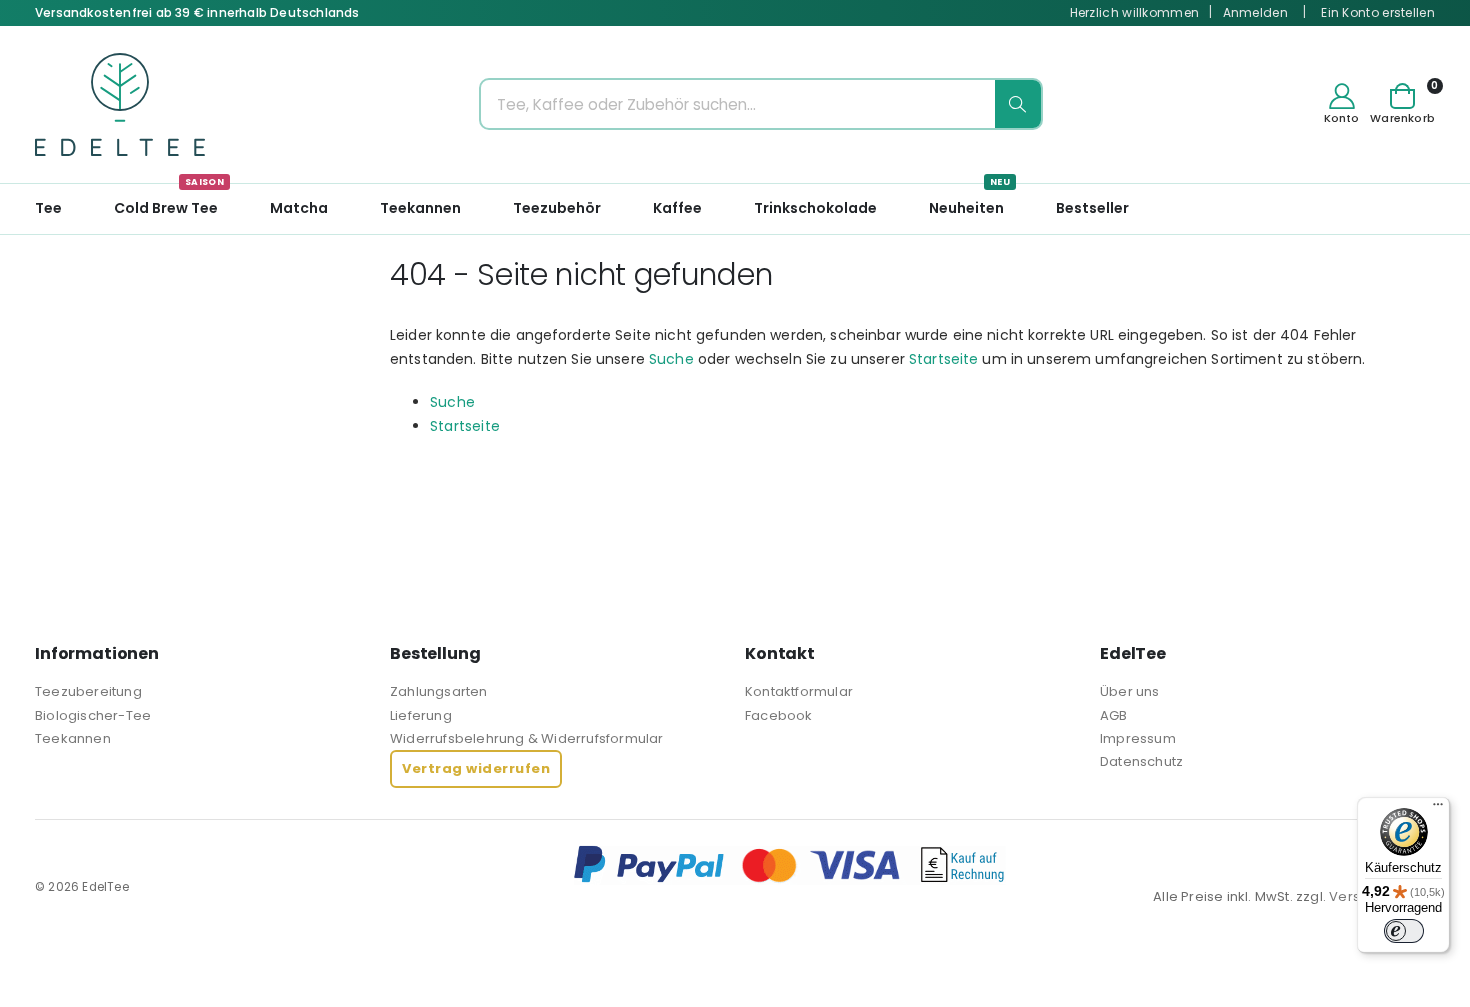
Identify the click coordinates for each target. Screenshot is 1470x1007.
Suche (671, 359)
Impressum (1138, 738)
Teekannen (73, 738)
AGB (1114, 715)
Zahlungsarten (439, 691)
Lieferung (421, 715)
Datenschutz (1141, 761)
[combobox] (761, 104)
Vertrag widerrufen (476, 768)
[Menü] (1438, 809)
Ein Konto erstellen (1378, 12)
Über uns (1130, 691)
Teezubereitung (88, 691)
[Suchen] (1018, 104)
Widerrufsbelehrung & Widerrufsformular (527, 738)
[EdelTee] (120, 104)
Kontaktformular (799, 691)
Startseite (943, 359)
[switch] (1404, 931)
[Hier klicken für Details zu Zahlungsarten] (1004, 865)
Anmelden (1255, 12)
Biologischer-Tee (93, 715)
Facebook (779, 715)
